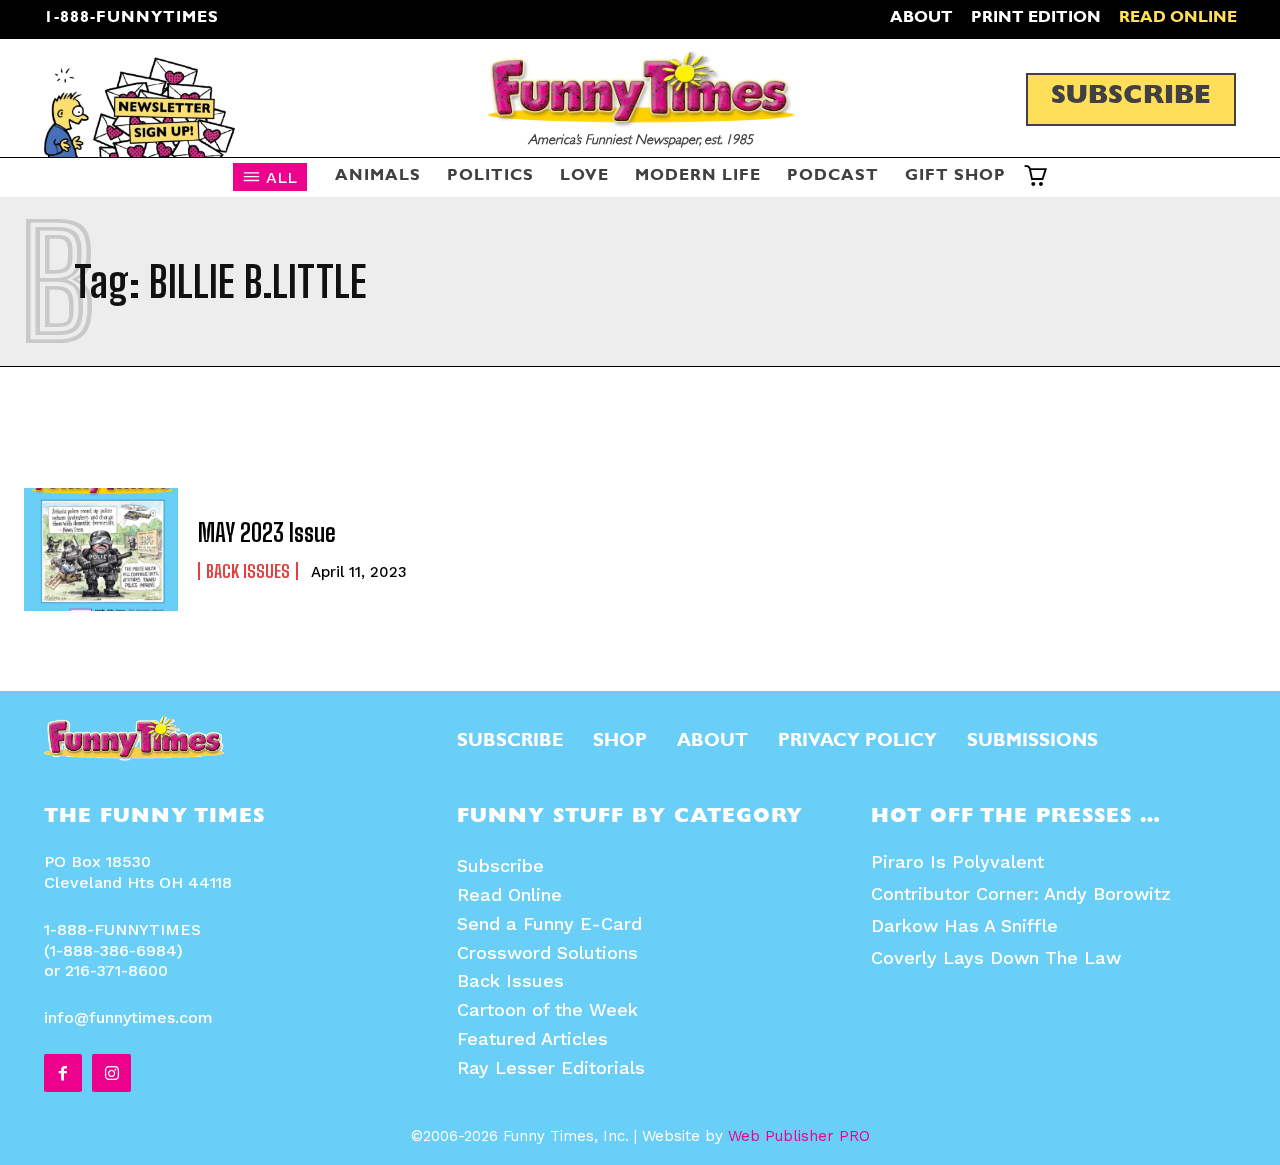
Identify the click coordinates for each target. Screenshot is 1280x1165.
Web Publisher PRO (799, 1136)
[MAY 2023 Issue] (101, 549)
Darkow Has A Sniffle (964, 925)
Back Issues (248, 571)
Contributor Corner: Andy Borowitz (1021, 893)
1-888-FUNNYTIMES (131, 19)
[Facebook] (63, 1073)
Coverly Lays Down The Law (996, 957)
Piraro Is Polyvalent (957, 861)
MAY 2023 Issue (267, 532)
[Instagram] (111, 1073)
